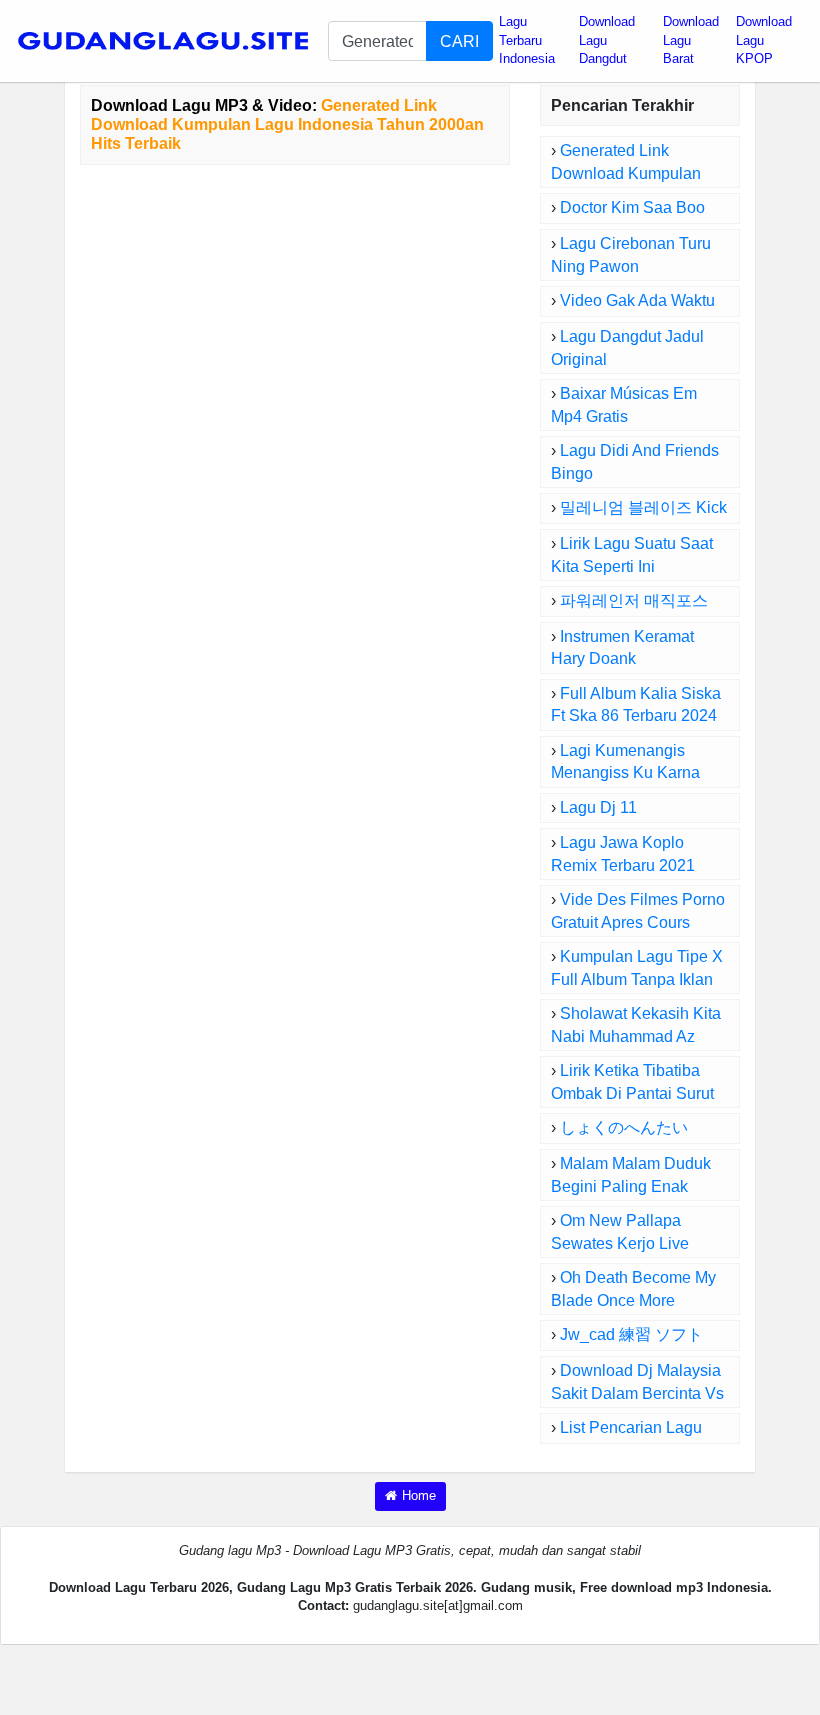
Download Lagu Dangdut (607, 40)
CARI (459, 41)
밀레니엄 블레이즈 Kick (643, 507)
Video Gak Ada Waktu (637, 300)
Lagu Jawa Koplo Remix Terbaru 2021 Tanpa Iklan (623, 865)
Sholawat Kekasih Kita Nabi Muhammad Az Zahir (636, 1036)
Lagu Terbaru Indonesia (527, 40)
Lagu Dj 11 (598, 807)
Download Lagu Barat (691, 40)
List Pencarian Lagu (631, 1427)
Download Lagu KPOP (764, 40)
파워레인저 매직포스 (634, 600)
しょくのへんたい (624, 1127)
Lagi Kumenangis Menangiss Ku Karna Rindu (625, 773)
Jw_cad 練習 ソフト (631, 1334)
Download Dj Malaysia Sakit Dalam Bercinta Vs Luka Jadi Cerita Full (637, 1393)
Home (419, 1495)
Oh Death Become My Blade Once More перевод (633, 1300)
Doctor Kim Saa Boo (632, 207)
